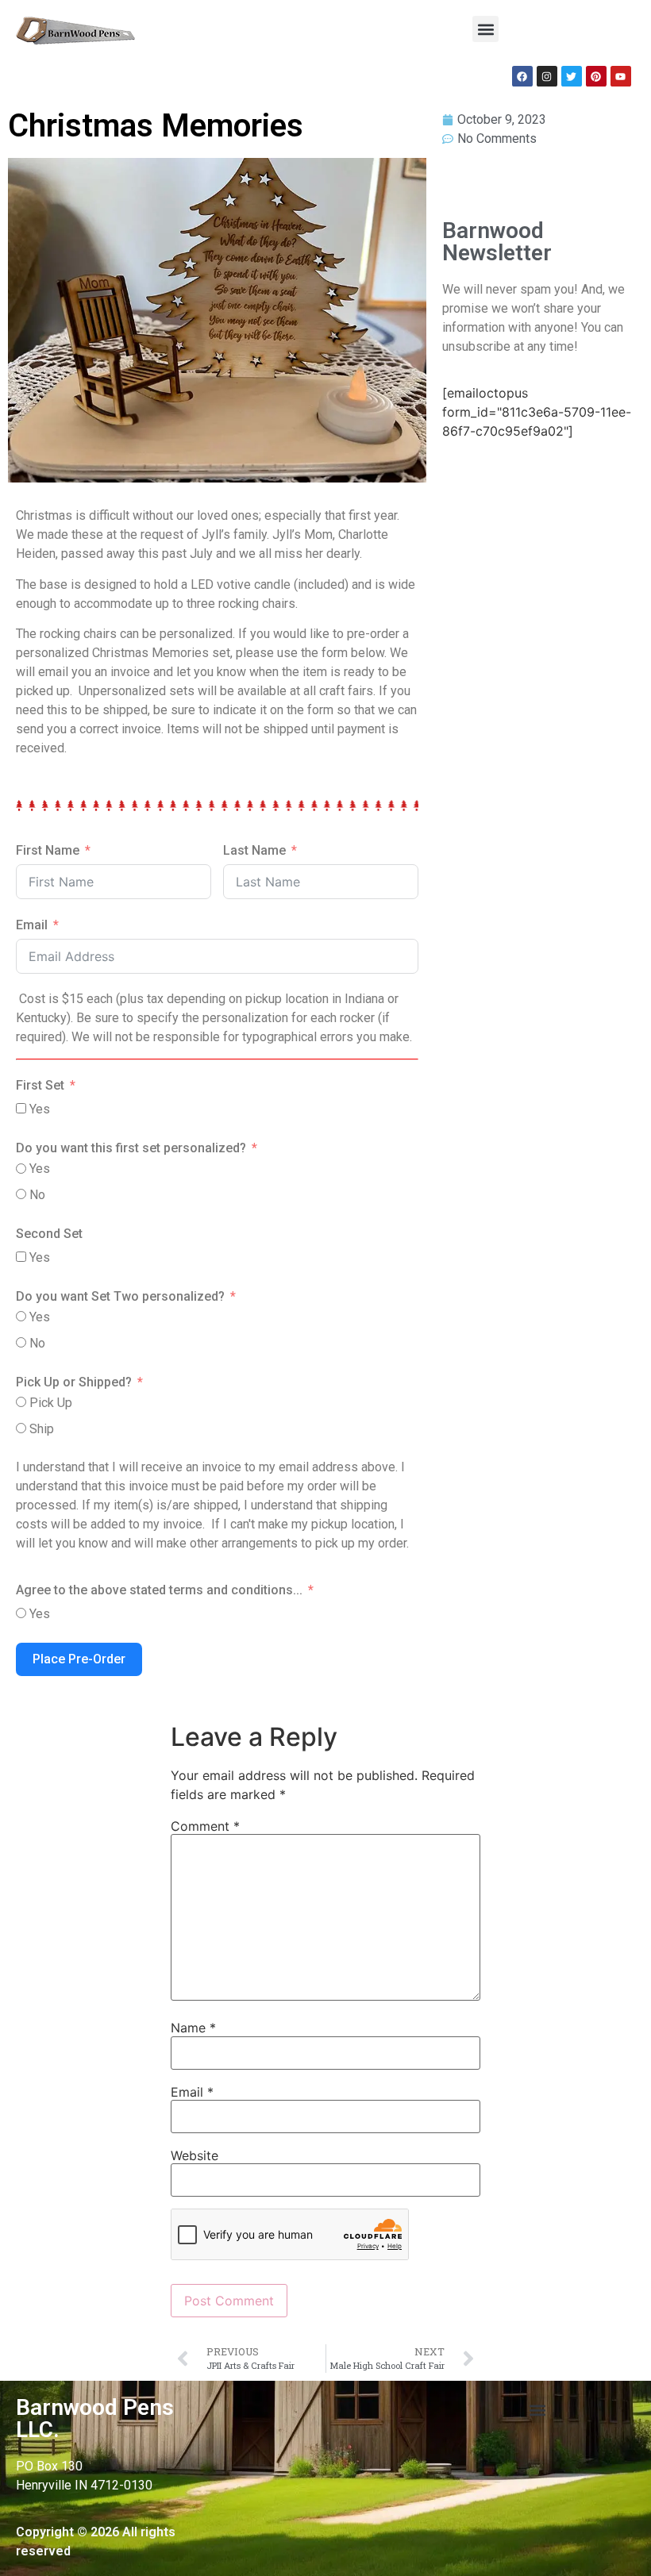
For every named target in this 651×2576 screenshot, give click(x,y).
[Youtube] (621, 76)
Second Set (49, 1234)
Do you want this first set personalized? (131, 1148)
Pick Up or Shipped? (74, 1382)
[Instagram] (547, 76)
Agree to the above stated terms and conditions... (159, 1590)
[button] (485, 29)
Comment (205, 1826)
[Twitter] (572, 76)
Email (32, 925)
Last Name (254, 850)
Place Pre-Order (79, 1659)
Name (193, 2028)
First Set (40, 1085)
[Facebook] (522, 76)
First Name (48, 850)
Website (195, 2155)
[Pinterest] (596, 76)
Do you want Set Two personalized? (120, 1296)
